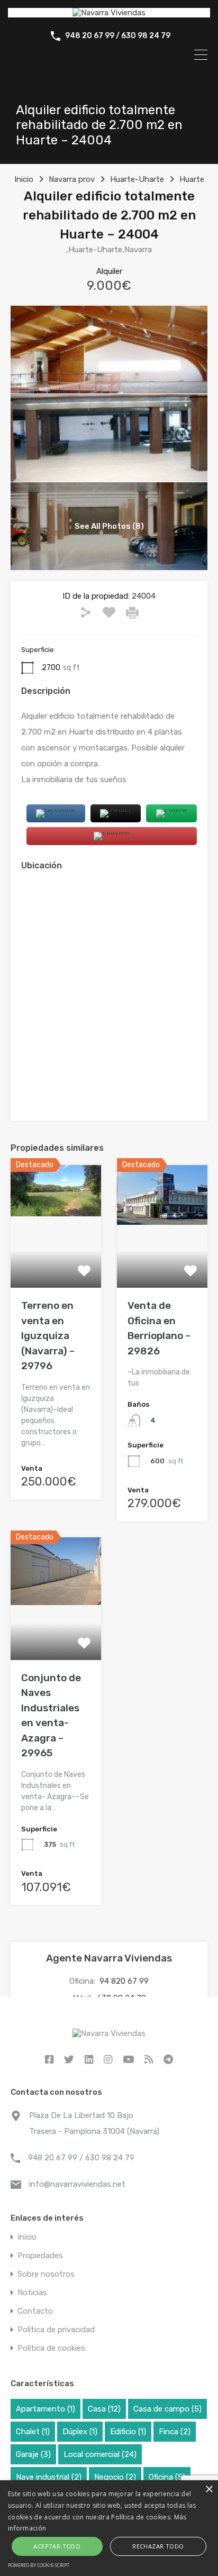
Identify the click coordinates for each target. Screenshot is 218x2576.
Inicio (24, 179)
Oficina (167, 2477)
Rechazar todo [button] (158, 2546)
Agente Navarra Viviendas (109, 1958)
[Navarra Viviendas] (109, 13)
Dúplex (80, 2432)
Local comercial (100, 2454)
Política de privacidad (56, 2330)
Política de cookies (51, 2348)
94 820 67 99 (124, 1981)
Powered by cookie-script (39, 2565)
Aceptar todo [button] (57, 2546)
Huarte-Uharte (137, 179)
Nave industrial (49, 2477)
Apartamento (46, 2409)
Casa (104, 2409)
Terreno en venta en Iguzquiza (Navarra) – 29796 (48, 1336)
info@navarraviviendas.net (77, 2184)
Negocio (115, 2477)
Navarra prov (72, 179)
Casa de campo (167, 2409)
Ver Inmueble (56, 1263)
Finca (175, 2432)
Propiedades (40, 2256)
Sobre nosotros (46, 2274)
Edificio (128, 2432)
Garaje (33, 2454)
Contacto (35, 2311)
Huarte (192, 179)
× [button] (209, 2490)
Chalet (33, 2432)
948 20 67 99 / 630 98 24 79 (118, 36)
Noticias (32, 2293)
